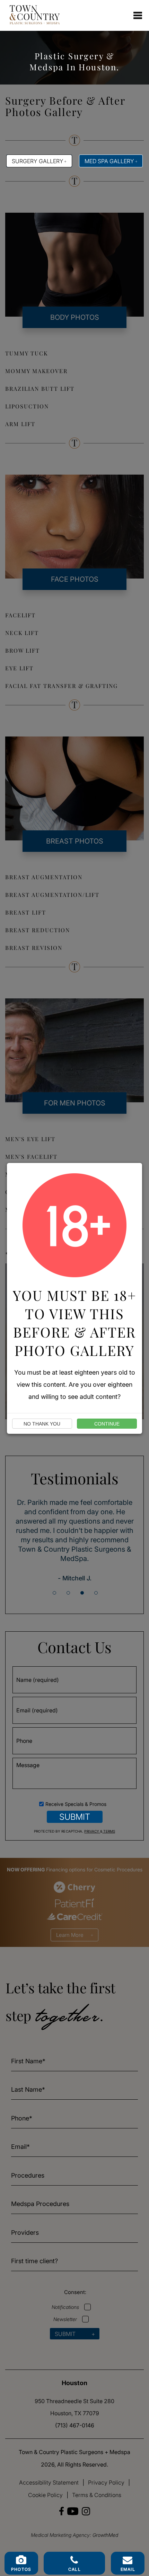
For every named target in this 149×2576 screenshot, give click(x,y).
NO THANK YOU (42, 1424)
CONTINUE (107, 1424)
